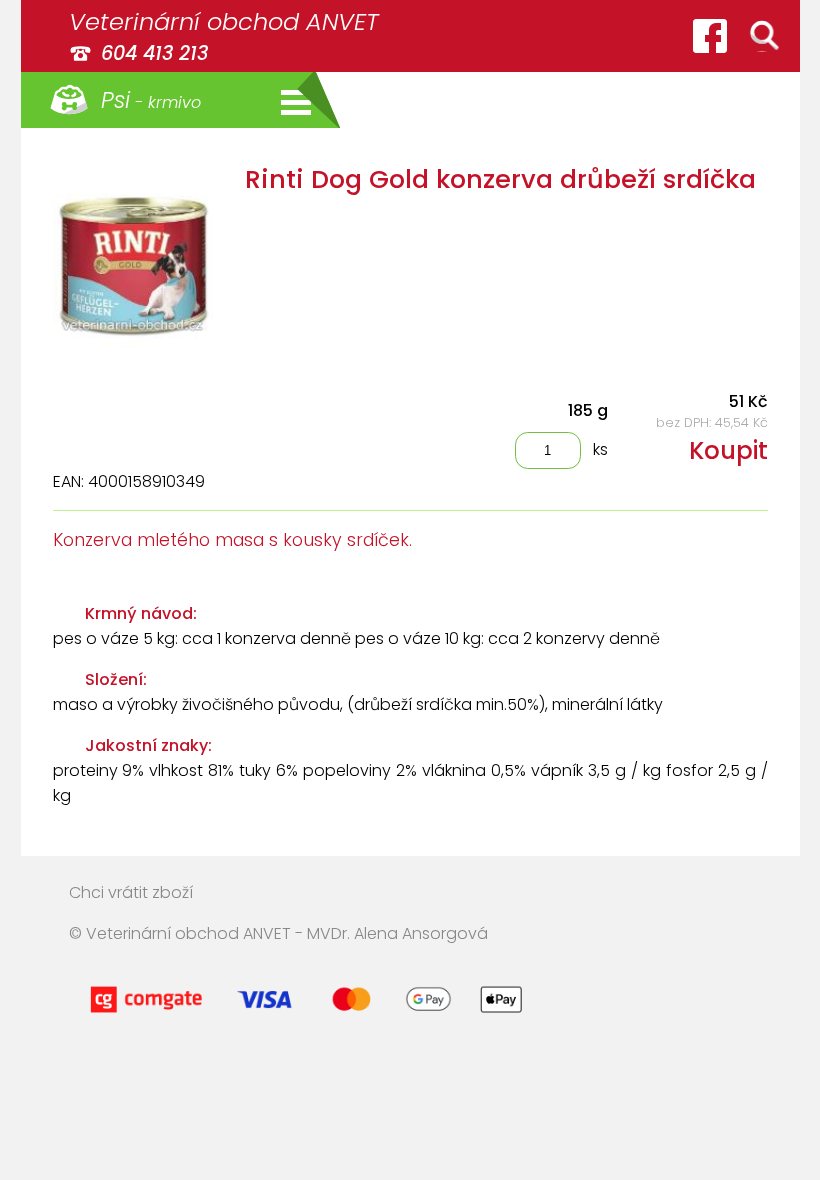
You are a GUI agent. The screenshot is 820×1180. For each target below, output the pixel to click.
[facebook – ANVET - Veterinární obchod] (710, 36)
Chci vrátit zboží (131, 892)
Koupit (728, 450)
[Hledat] (764, 36)
